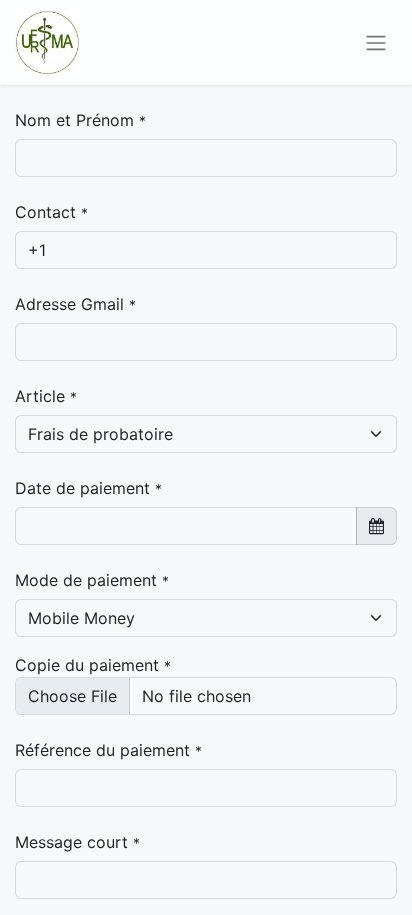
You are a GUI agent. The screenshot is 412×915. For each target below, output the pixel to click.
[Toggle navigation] (376, 43)
